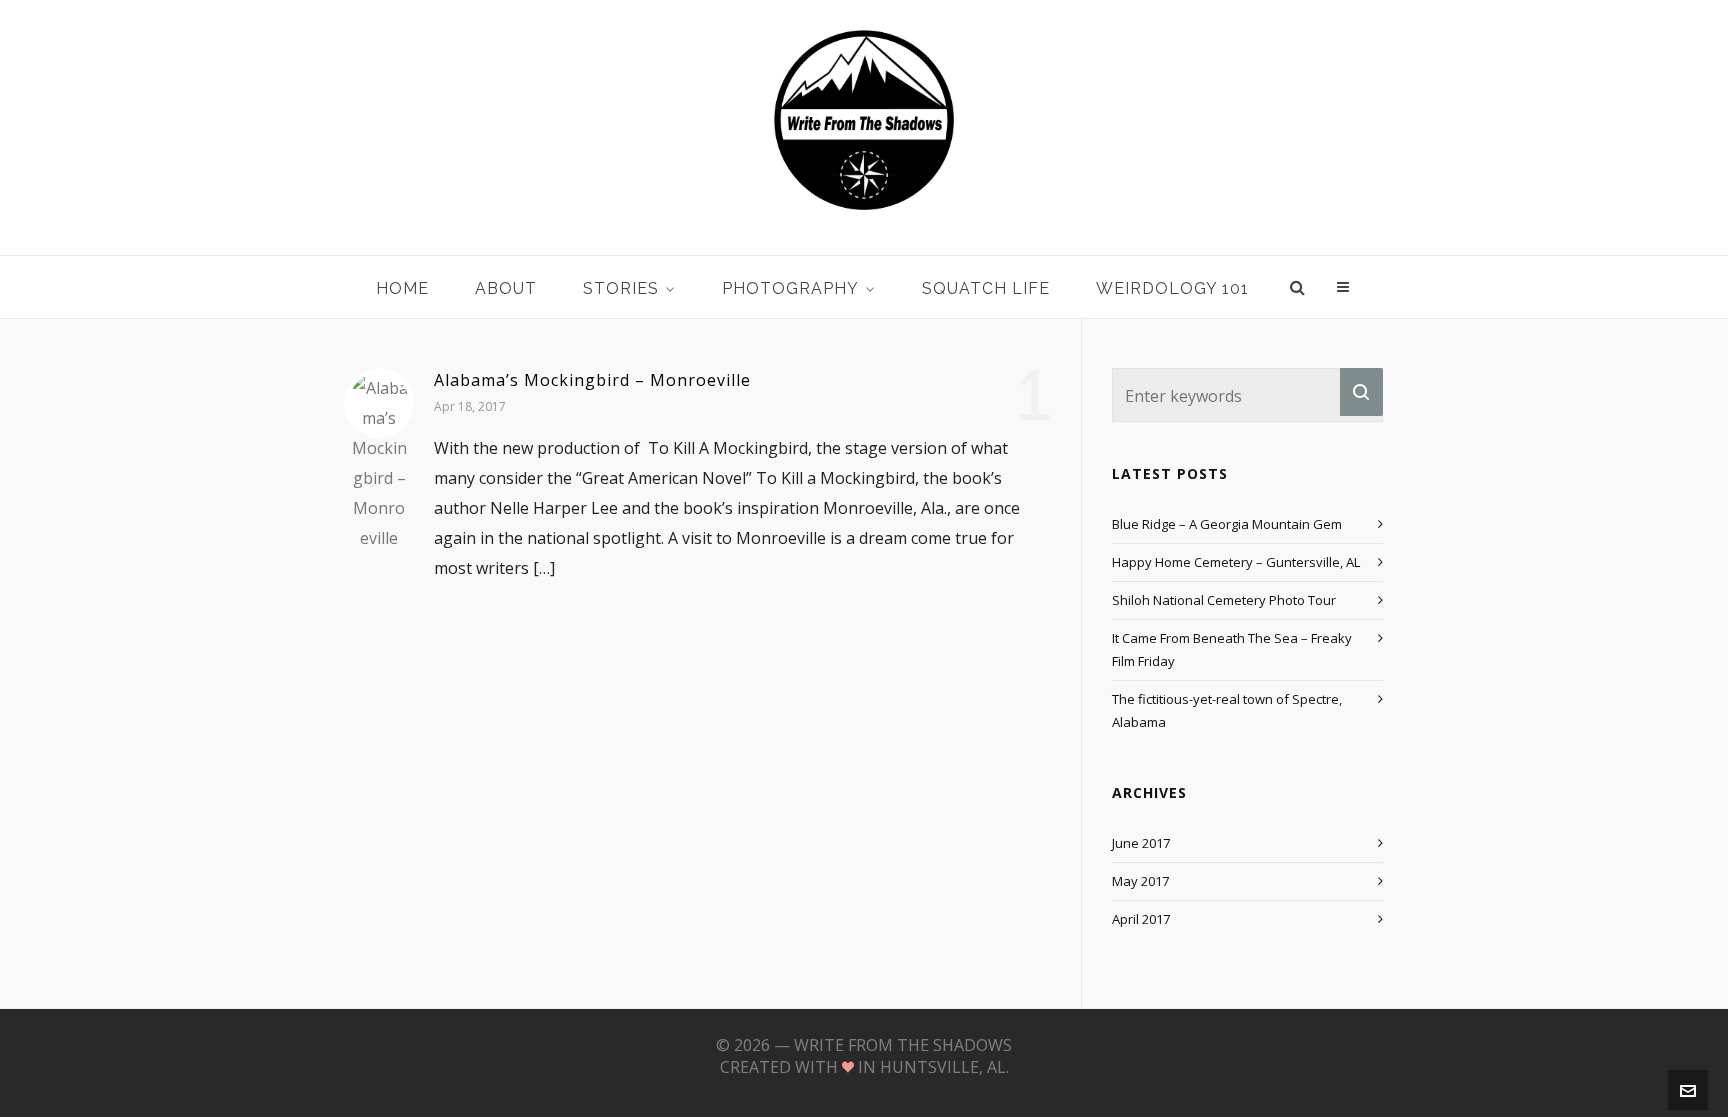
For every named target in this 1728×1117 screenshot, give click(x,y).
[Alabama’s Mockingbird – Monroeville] (379, 403)
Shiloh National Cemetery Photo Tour (1224, 600)
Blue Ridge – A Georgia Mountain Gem (1227, 524)
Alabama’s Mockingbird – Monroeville (592, 380)
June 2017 (1141, 843)
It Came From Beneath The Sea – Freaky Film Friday (1232, 649)
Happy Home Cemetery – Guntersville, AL (1236, 562)
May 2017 (1140, 881)
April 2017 (1141, 919)
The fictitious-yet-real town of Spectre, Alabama (1227, 710)
